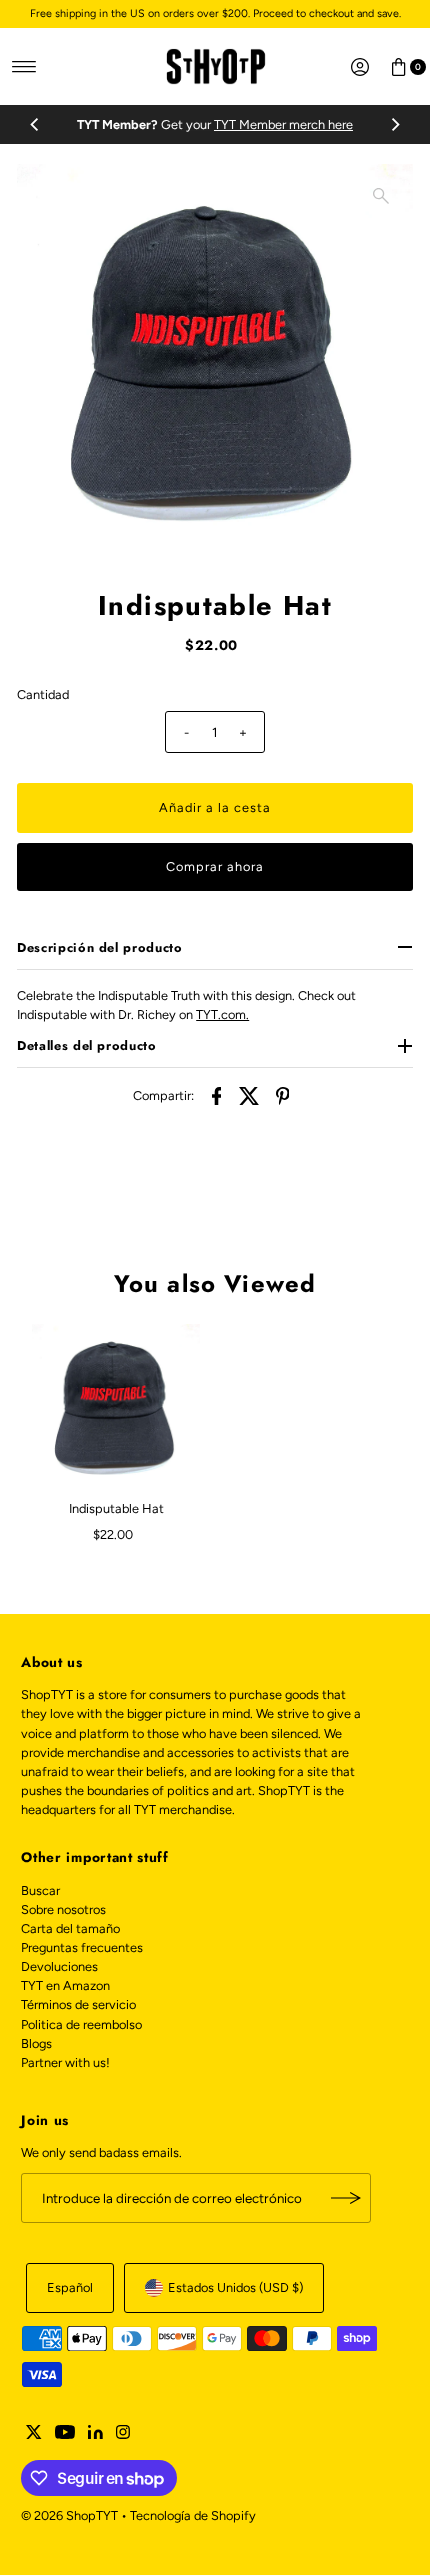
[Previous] (35, 125)
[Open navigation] (24, 67)
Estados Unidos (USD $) (235, 2287)
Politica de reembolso (81, 2024)
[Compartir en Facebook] (217, 1095)
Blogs (36, 2043)
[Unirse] (346, 2198)
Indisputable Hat (116, 1508)
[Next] (395, 125)
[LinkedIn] (95, 2435)
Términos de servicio (78, 2004)
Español (70, 2287)
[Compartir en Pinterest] (283, 1095)
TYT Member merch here (283, 124)
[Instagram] (123, 2435)
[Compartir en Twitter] (250, 1095)
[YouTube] (65, 2435)
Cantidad (43, 694)
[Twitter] (34, 2435)
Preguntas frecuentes (82, 1947)
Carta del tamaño (70, 1928)
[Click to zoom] (381, 196)
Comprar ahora (214, 866)
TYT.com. (222, 1014)
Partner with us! (65, 2062)
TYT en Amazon (65, 1985)
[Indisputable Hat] (116, 1408)
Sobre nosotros (63, 1909)
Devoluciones (59, 1966)
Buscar (40, 1890)
